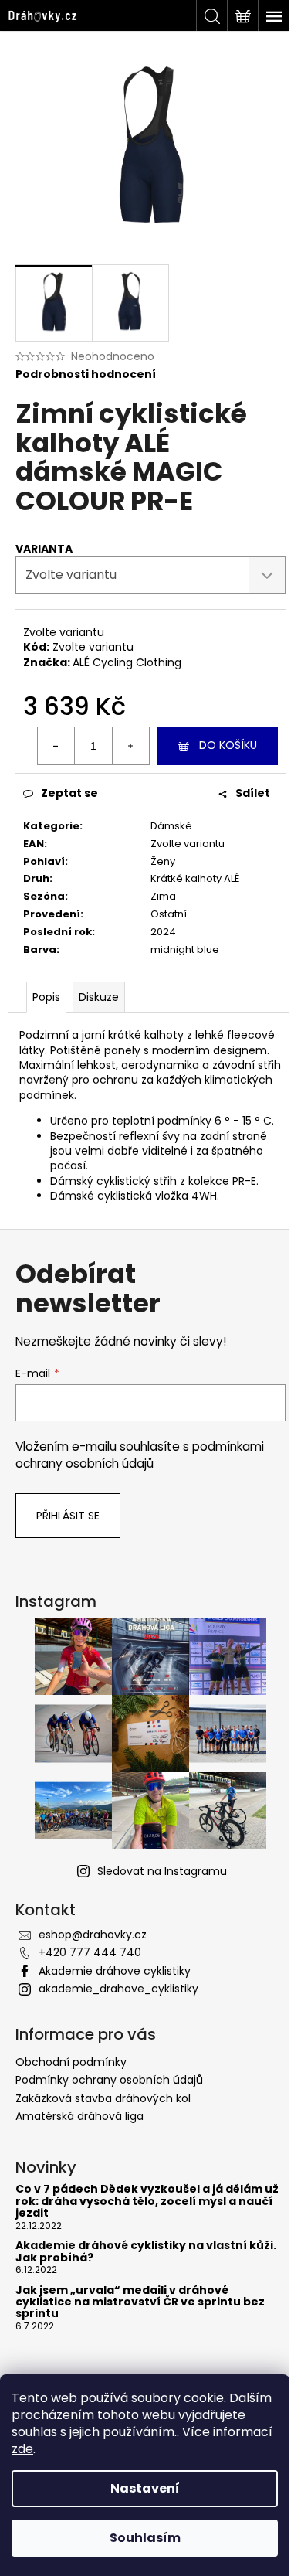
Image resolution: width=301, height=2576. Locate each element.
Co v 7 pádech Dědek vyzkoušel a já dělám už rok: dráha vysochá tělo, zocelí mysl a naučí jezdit (147, 2201)
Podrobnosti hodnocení (86, 374)
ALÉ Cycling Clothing (127, 662)
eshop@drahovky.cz (93, 1935)
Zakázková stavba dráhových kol (103, 2098)
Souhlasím (145, 2538)
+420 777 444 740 (90, 1952)
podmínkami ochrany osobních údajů (140, 1455)
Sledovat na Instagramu (162, 1871)
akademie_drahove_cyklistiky (118, 1989)
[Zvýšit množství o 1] (130, 746)
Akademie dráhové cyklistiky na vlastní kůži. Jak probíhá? (146, 2252)
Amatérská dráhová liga (79, 2116)
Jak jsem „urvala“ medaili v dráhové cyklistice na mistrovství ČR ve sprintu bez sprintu (140, 2302)
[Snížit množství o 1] (56, 746)
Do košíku (228, 745)
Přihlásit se (68, 1516)
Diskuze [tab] (99, 997)
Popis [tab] (46, 997)
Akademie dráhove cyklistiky (115, 1971)
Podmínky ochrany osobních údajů (109, 2080)
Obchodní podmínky (71, 2062)
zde (22, 2449)
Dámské (171, 826)
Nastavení (145, 2488)
